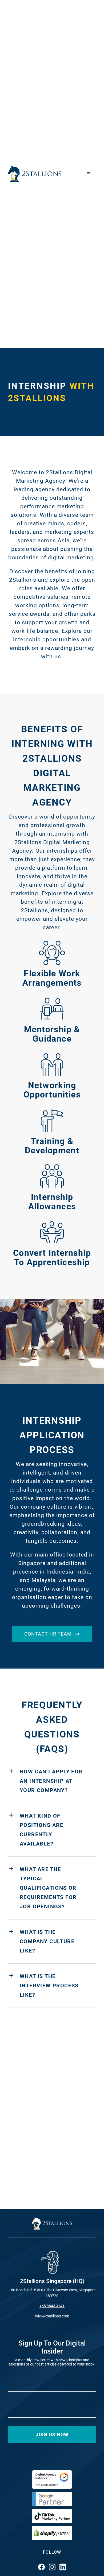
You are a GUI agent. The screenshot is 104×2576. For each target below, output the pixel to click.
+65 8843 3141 (52, 2306)
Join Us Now (52, 2435)
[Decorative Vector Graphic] (35, 168)
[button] (52, 1781)
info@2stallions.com (52, 2316)
